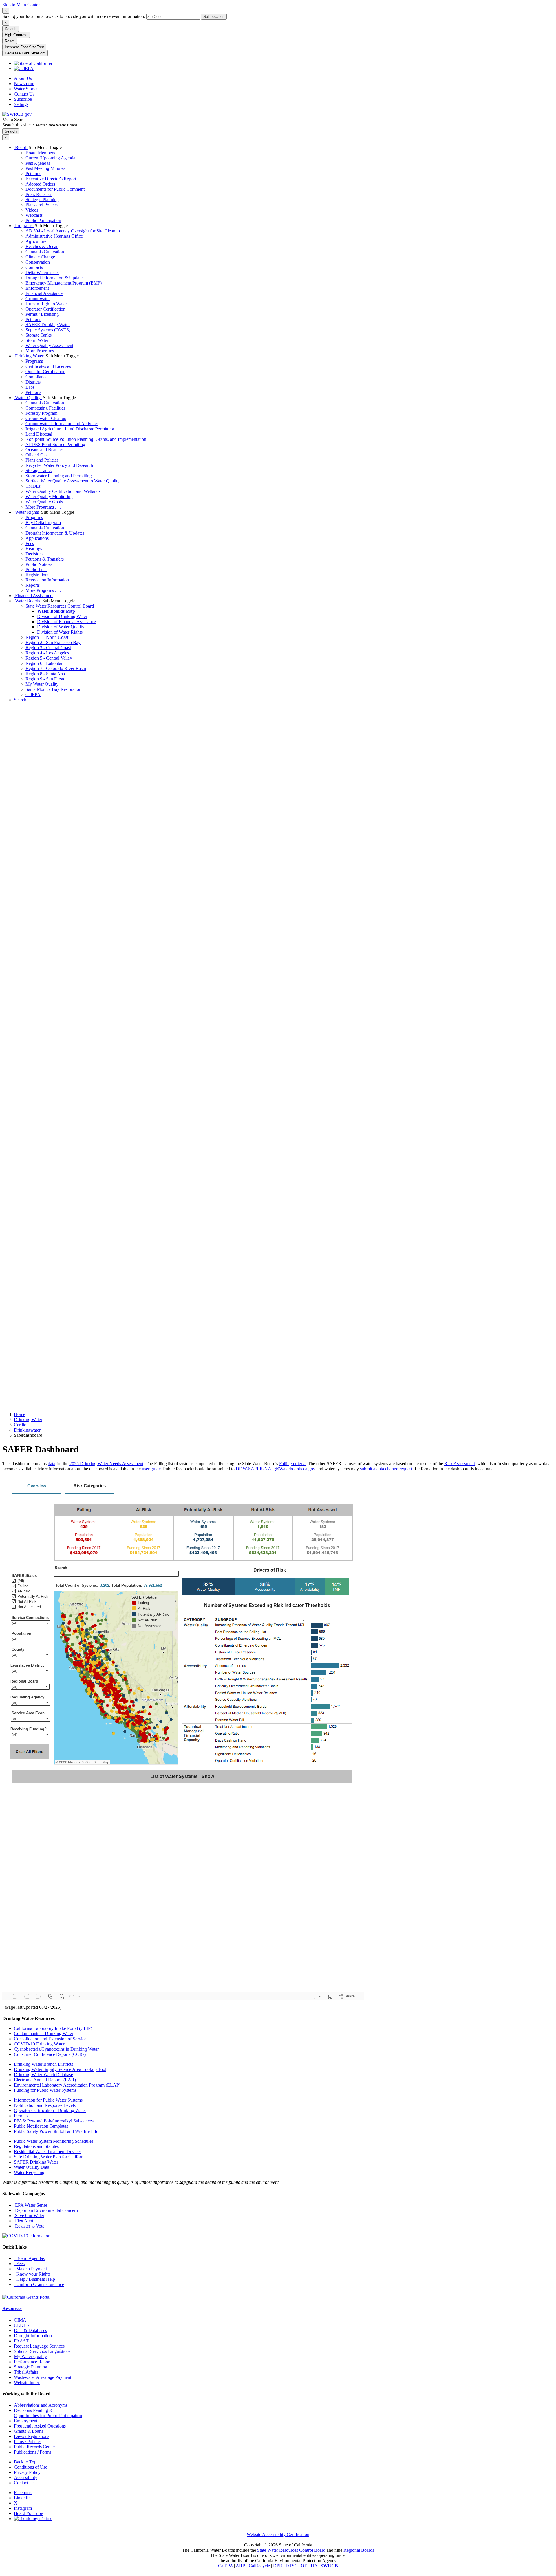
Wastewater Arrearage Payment (43, 2377)
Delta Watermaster (42, 273)
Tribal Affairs (26, 2372)
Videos (32, 210)
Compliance (36, 377)
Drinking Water (29, 356)
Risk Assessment (460, 1464)
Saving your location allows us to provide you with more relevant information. (74, 16)
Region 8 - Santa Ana (45, 674)
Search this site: (17, 125)
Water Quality (28, 398)
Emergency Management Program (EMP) (64, 283)
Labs (30, 387)
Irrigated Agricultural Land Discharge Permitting (70, 429)
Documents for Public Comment (55, 189)
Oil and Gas (36, 455)
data (52, 1464)
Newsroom (24, 84)
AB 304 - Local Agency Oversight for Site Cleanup (73, 231)
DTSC (292, 2566)
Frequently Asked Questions (40, 2426)
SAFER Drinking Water (48, 325)
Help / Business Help (34, 2279)
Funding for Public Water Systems (45, 2090)
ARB (241, 2566)
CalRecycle (259, 2566)
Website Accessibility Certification (278, 2534)
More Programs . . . (43, 351)
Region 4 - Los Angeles (47, 653)
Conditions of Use (31, 2467)
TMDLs (33, 486)
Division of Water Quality (61, 627)
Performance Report (32, 2362)
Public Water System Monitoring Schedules (54, 2141)
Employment (26, 2421)
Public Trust (36, 569)
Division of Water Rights (60, 632)
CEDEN (22, 2325)
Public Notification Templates (41, 2126)
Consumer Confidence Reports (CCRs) (50, 2054)
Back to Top (25, 2462)
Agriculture (36, 241)
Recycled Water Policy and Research (59, 465)
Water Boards (28, 601)
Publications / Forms (33, 2452)
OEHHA (309, 2566)
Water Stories (26, 89)
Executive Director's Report (51, 179)
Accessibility (26, 2477)
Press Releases (39, 194)
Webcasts (34, 215)
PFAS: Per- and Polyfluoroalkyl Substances (54, 2121)
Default (11, 29)
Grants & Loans (29, 2431)
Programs (24, 226)
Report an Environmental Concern (46, 2210)
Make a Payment (30, 2269)
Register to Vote (29, 2226)
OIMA (20, 2320)
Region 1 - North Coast (47, 637)
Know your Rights (32, 2274)
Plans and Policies (42, 205)
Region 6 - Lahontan (44, 663)
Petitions (33, 174)
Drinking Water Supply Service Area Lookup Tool (60, 2069)
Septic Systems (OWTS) (48, 330)
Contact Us (24, 94)
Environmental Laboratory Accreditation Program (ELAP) (67, 2085)
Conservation (38, 262)
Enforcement (37, 288)
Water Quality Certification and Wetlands (63, 491)
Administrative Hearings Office (54, 236)
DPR (278, 2566)
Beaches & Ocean (42, 246)
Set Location (214, 17)
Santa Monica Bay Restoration (53, 689)
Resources (12, 2308)
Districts (33, 382)
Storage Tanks (39, 335)
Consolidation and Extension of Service (50, 2039)
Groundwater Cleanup (46, 418)
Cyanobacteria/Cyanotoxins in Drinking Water (56, 2049)
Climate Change (40, 257)
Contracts (34, 267)
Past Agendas (38, 163)
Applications (37, 538)
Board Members (40, 153)
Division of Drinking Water (62, 616)
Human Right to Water (46, 304)
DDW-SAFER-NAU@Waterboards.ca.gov (276, 1469)
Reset (10, 41)
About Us (23, 78)
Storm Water (37, 340)
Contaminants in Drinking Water (44, 2033)
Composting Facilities (45, 408)
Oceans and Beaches (44, 450)
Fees (30, 543)
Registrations (37, 575)
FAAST (21, 2341)
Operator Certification (45, 309)
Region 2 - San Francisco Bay (53, 642)
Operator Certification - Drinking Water (50, 2110)
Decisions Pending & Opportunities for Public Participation (48, 2413)
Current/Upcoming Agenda (50, 158)
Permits (21, 2116)
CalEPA (33, 695)
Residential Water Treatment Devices (48, 2152)
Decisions (34, 554)
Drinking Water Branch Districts (43, 2064)
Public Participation (43, 220)
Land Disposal (39, 434)
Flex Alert (24, 2221)
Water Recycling (29, 2172)
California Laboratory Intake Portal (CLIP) (53, 2028)
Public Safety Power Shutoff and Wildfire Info (56, 2131)
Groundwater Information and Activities (62, 424)
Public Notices (39, 564)
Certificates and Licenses (48, 366)
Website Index (27, 2383)
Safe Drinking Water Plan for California (50, 2157)
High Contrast (16, 35)
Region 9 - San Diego (45, 679)
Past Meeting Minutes (45, 168)
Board (21, 147)
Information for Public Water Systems (48, 2100)
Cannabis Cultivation (45, 252)
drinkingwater (27, 1430)
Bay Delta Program (43, 523)
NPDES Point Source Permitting (55, 444)
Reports (33, 585)
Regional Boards (359, 2550)
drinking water (28, 1420)
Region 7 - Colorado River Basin (56, 668)
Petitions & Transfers (45, 559)
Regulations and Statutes (36, 2146)
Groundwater (38, 299)
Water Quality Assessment (49, 345)
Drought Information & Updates (55, 278)
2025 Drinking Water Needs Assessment (106, 1464)
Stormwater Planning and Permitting (59, 476)
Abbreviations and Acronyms (41, 2405)
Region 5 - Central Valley (49, 658)
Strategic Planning (42, 200)
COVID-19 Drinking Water (39, 2044)
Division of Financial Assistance (66, 622)
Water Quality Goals (44, 502)
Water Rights (27, 512)
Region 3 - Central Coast (48, 648)
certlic (20, 1425)
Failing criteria (292, 1464)
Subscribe (23, 99)
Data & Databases (30, 2330)
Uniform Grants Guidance (39, 2284)
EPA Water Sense (31, 2205)
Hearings (34, 549)
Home (20, 1414)
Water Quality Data (32, 2167)
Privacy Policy (27, 2472)
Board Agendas (29, 2258)
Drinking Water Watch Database (43, 2075)
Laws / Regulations (32, 2436)
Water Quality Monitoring (49, 497)
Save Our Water (29, 2216)
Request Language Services (39, 2346)
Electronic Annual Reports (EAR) (45, 2080)
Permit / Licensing (42, 314)
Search (20, 700)
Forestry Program (41, 413)
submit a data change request (386, 1469)
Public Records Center (34, 2447)
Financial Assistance (44, 293)
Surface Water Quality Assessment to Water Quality (73, 481)
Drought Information (33, 2336)
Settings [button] (21, 104)
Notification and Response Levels (45, 2105)
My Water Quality (42, 684)
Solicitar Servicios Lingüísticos (42, 2351)
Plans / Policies (28, 2442)
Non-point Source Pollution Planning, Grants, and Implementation (86, 439)
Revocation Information (47, 580)
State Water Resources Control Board (60, 606)
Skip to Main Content (22, 5)
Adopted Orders (40, 184)
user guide (151, 1469)
